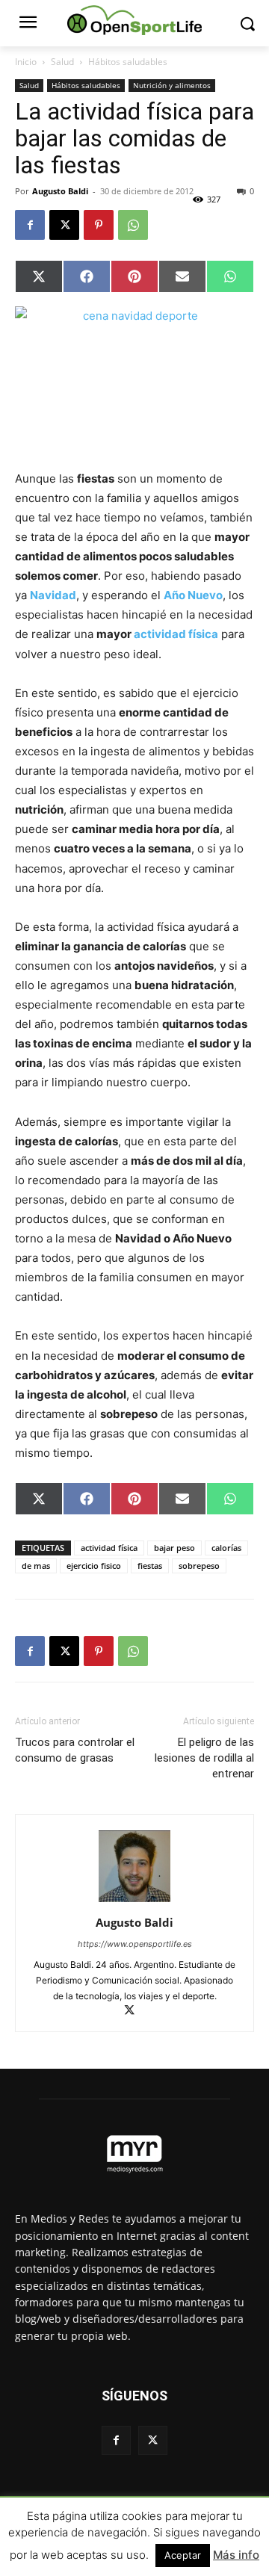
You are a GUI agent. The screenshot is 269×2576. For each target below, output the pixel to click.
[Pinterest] (99, 225)
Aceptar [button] (183, 2555)
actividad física (176, 634)
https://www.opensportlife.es (135, 1944)
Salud (62, 62)
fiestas (150, 1566)
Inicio (26, 62)
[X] (64, 225)
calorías (226, 1548)
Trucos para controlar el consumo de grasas (75, 1750)
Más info (236, 2555)
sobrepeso (199, 1566)
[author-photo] (134, 1902)
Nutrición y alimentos (172, 85)
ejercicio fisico (94, 1566)
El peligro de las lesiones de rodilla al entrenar (204, 1758)
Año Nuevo (193, 595)
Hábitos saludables (128, 62)
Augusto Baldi (60, 191)
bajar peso (174, 1548)
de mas (36, 1566)
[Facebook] (30, 225)
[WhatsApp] (133, 225)
